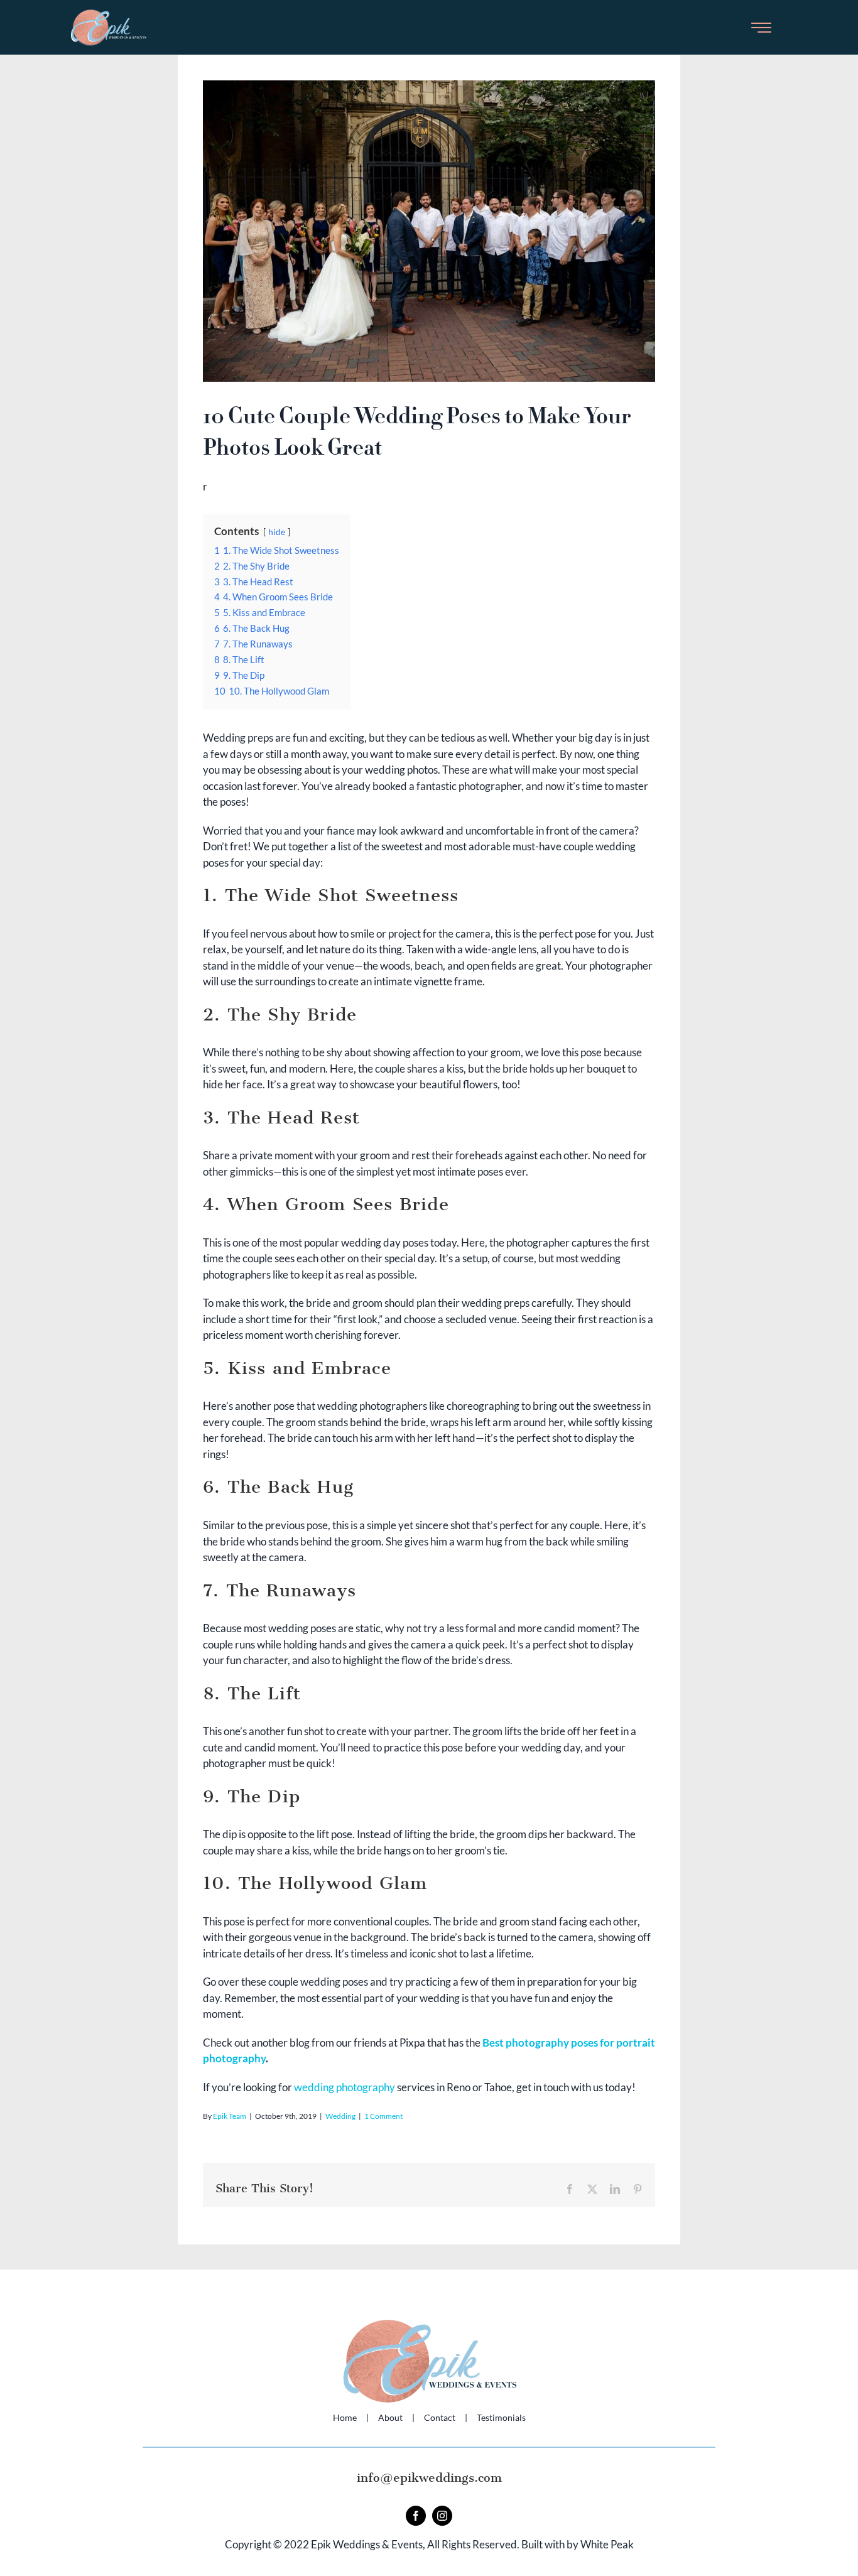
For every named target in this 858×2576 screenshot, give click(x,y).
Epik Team (230, 2116)
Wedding (340, 2116)
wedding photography (345, 2087)
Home (345, 2417)
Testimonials (501, 2417)
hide (277, 532)
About (390, 2417)
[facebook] (416, 2516)
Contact (440, 2417)
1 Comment (383, 2116)
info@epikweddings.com (429, 2478)
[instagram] (442, 2516)
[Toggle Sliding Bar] (761, 27)
